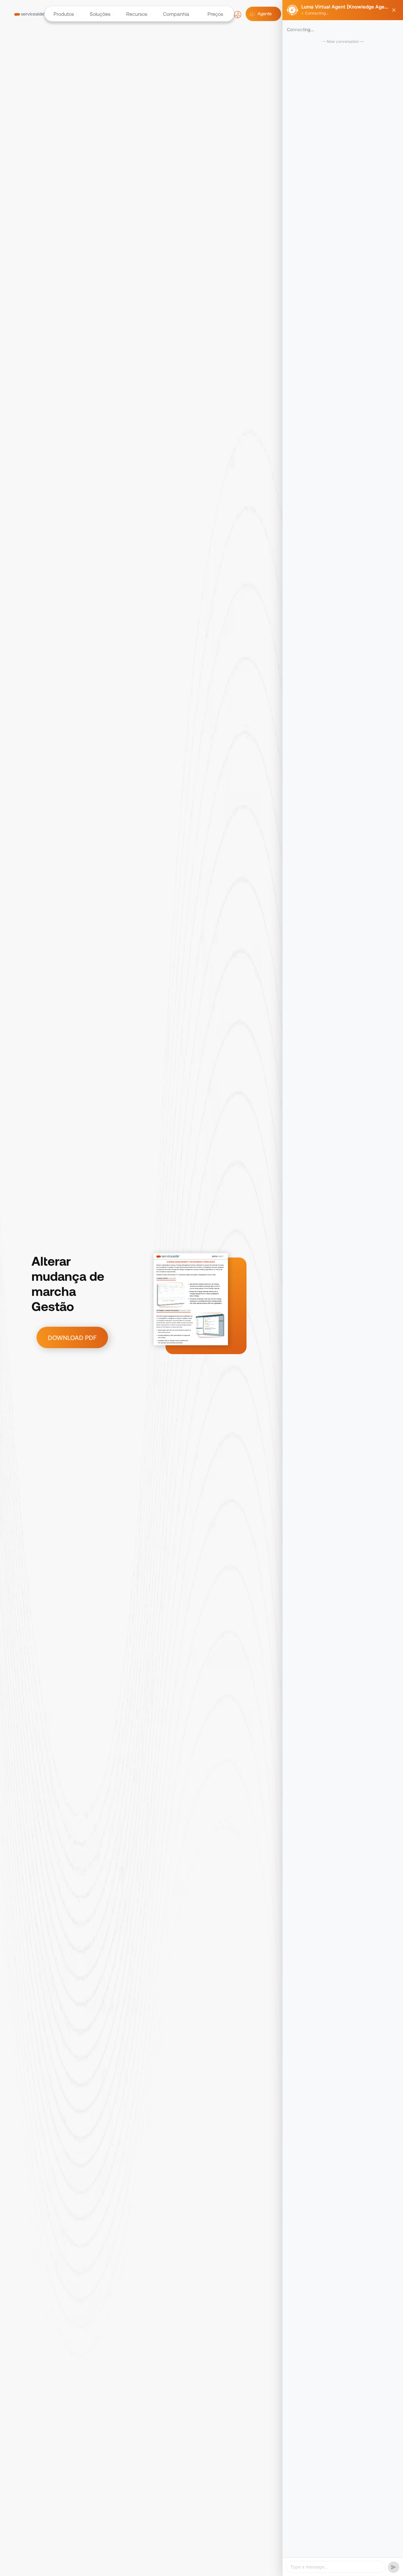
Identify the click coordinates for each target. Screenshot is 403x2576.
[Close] (394, 10)
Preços (215, 14)
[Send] (394, 2567)
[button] (63, 14)
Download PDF (72, 1337)
